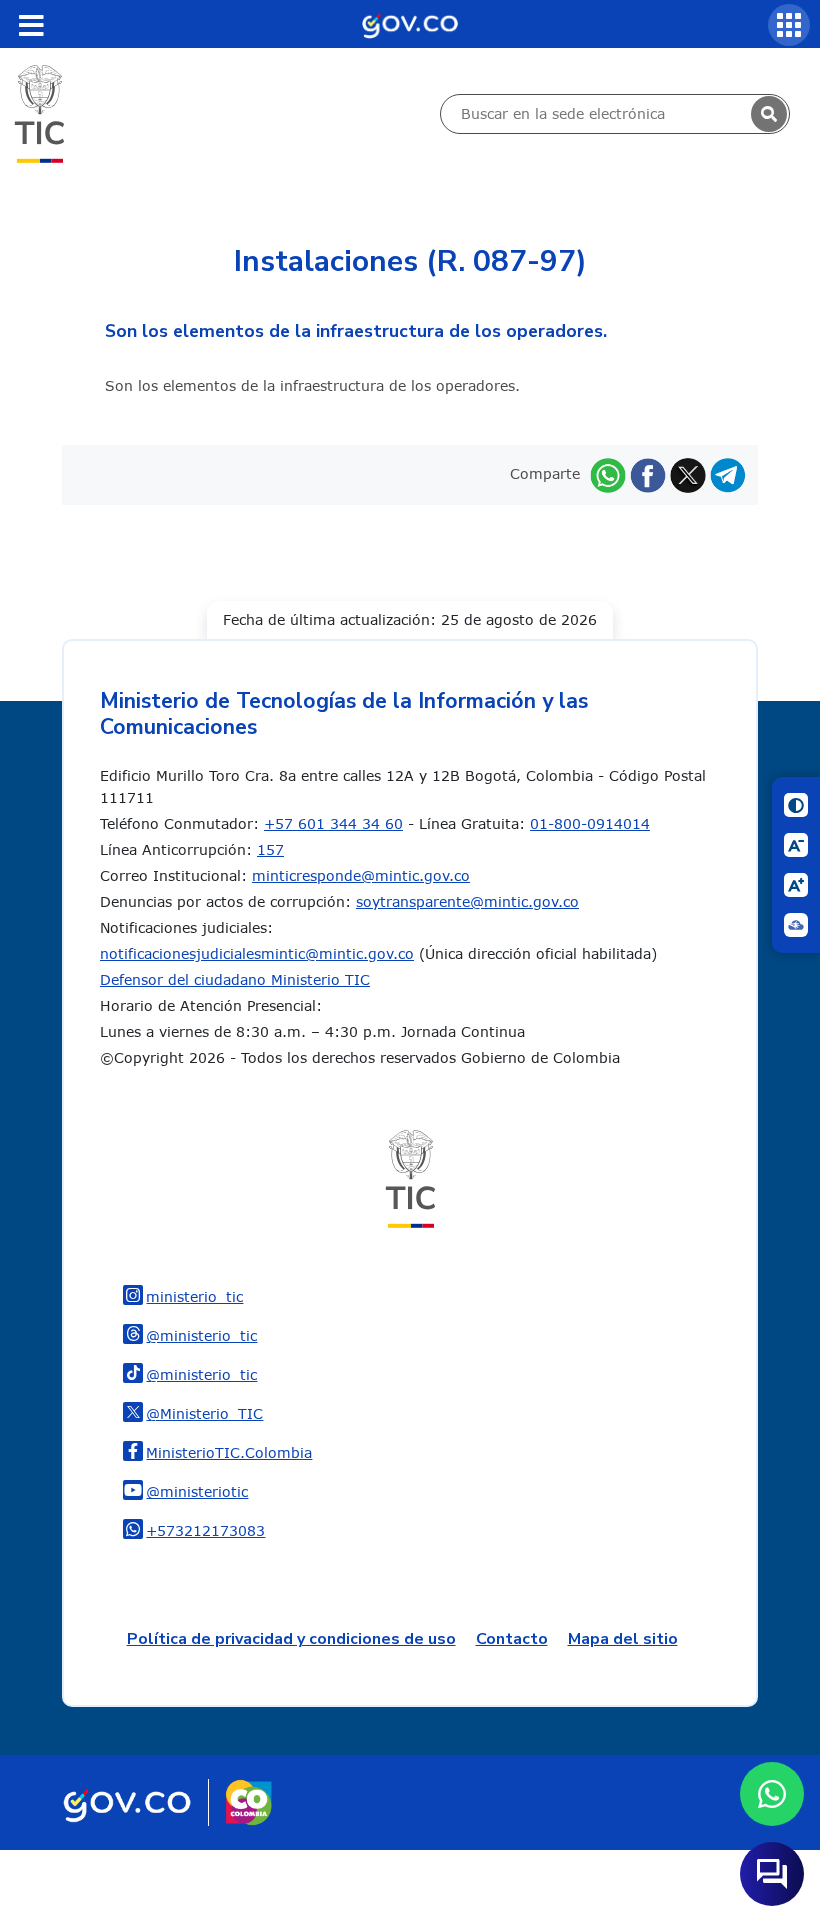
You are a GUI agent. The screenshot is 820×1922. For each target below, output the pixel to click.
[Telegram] (728, 473)
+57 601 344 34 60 (333, 823)
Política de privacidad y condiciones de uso (291, 1639)
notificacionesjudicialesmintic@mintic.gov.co (257, 953)
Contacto (512, 1639)
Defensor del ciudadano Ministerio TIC (235, 979)
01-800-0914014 (590, 823)
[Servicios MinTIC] (789, 25)
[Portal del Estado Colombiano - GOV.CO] (410, 24)
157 (270, 849)
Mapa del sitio (623, 1639)
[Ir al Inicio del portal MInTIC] (39, 112)
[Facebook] (648, 473)
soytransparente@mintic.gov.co (467, 901)
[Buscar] (769, 114)
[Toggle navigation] (31, 25)
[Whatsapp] (608, 473)
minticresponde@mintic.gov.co (361, 875)
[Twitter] (688, 473)
